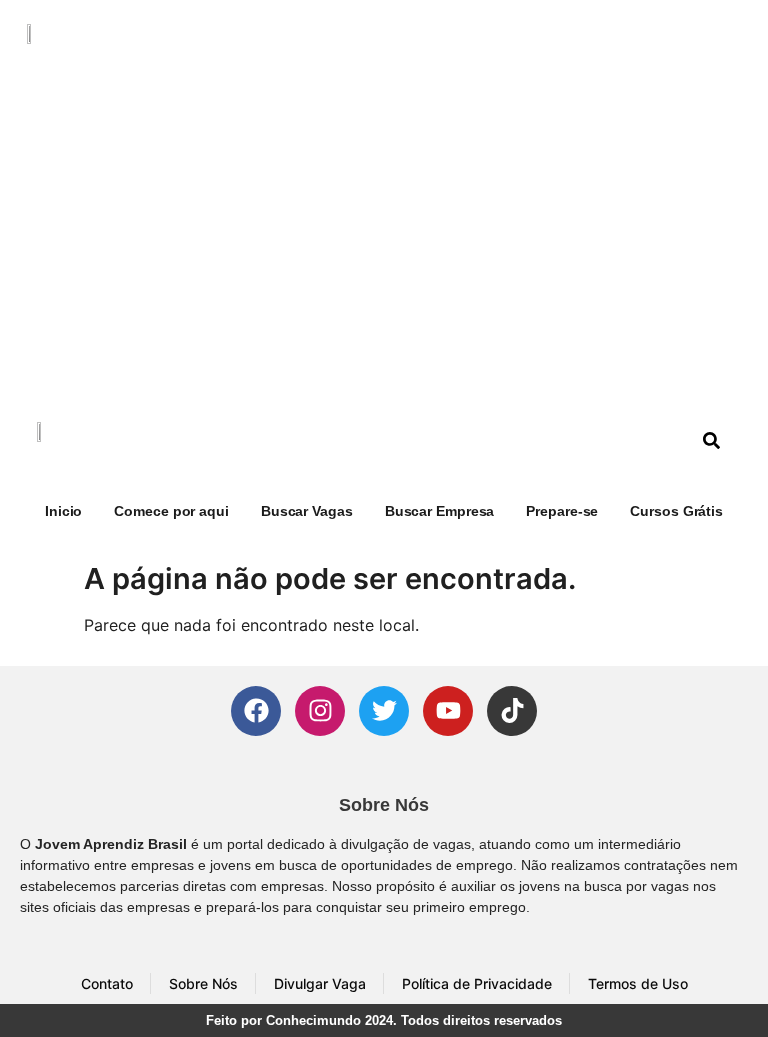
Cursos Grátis (676, 511)
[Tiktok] (512, 711)
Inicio (63, 511)
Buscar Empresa (440, 511)
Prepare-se (562, 511)
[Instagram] (320, 711)
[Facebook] (256, 711)
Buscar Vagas (307, 511)
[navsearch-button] (712, 443)
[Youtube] (448, 711)
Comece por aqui (171, 511)
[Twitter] (384, 711)
